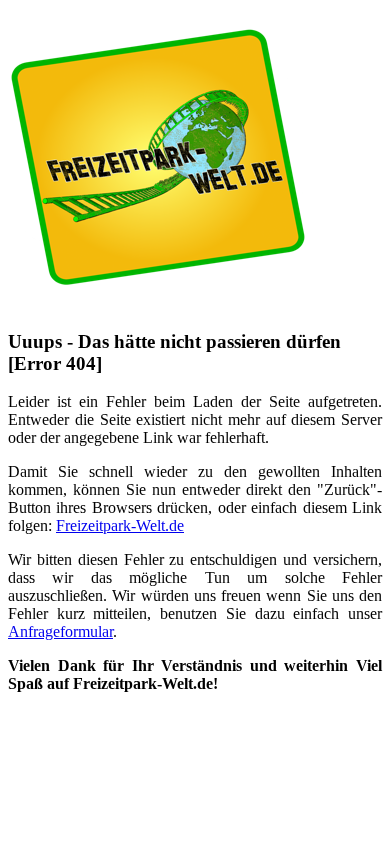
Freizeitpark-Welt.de (120, 525)
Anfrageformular (60, 631)
